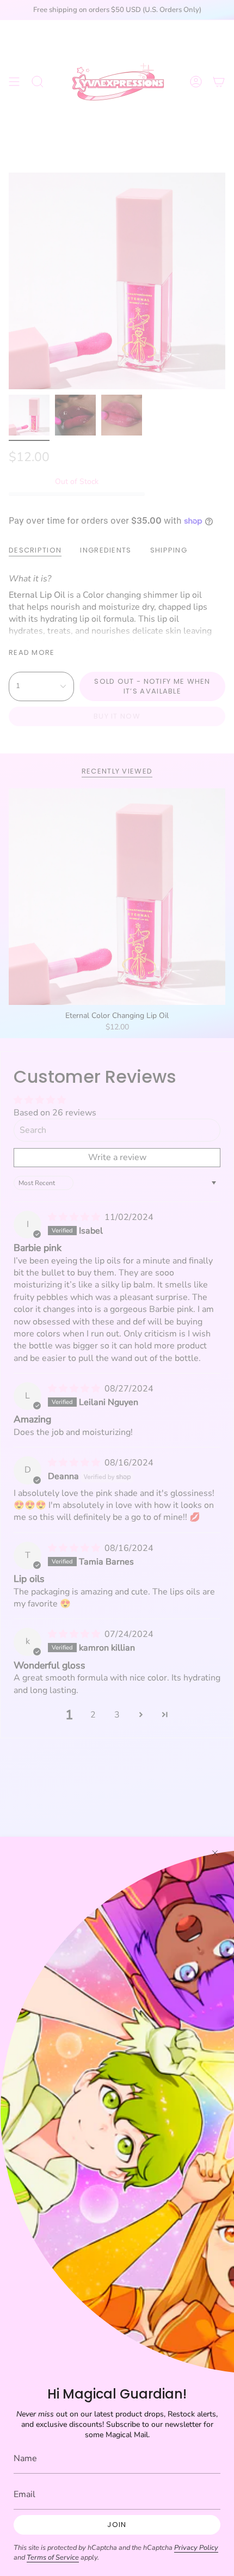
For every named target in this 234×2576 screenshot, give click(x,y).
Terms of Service (53, 2557)
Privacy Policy (196, 2548)
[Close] (215, 1853)
